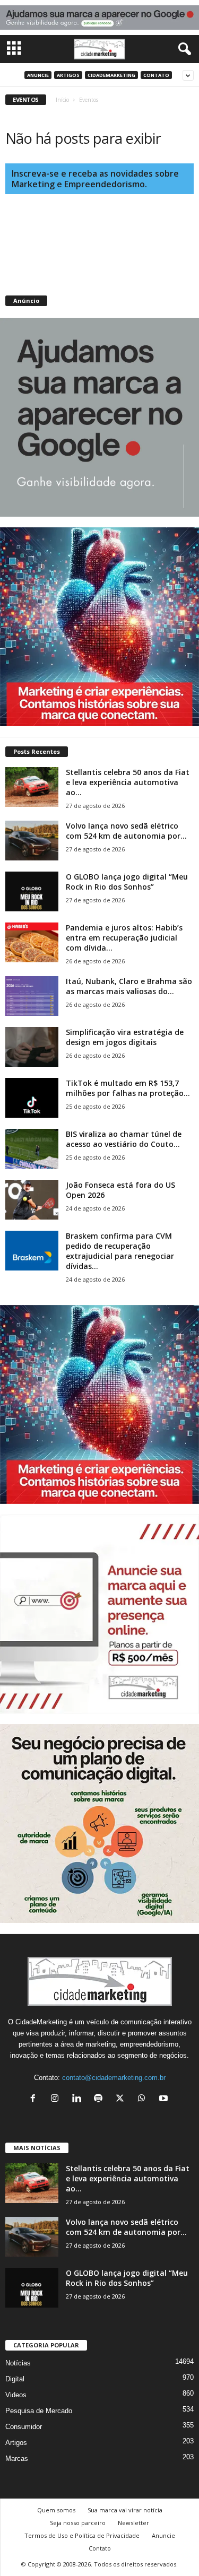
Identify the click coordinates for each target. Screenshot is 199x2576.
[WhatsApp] (144, 2099)
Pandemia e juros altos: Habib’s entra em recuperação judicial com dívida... (124, 938)
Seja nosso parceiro (78, 2523)
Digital (15, 2379)
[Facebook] (35, 2099)
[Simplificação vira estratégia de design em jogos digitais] (32, 1047)
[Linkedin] (79, 2099)
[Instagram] (57, 2099)
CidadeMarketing (111, 75)
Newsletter (133, 2523)
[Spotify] (101, 2099)
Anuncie (38, 75)
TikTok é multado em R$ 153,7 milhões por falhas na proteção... (128, 1088)
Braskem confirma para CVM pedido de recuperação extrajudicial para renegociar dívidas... (120, 1251)
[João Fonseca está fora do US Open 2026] (32, 1200)
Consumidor (24, 2427)
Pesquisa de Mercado (39, 2411)
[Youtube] (165, 2099)
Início (62, 100)
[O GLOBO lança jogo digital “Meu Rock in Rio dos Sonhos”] (32, 891)
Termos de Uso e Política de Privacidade (82, 2535)
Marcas (17, 2458)
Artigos (68, 75)
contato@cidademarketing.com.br (114, 2078)
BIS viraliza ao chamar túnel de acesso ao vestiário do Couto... (124, 1139)
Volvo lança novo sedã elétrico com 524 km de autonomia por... (126, 831)
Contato (156, 75)
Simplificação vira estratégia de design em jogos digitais (125, 1037)
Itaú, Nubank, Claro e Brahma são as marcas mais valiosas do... (129, 986)
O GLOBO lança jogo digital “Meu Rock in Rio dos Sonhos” (127, 882)
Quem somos (56, 2510)
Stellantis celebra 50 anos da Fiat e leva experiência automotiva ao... (128, 782)
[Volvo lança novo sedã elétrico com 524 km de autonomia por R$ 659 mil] (32, 841)
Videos (16, 2395)
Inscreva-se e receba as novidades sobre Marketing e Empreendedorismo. (95, 179)
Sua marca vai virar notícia (125, 2510)
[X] (122, 2099)
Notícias (18, 2363)
